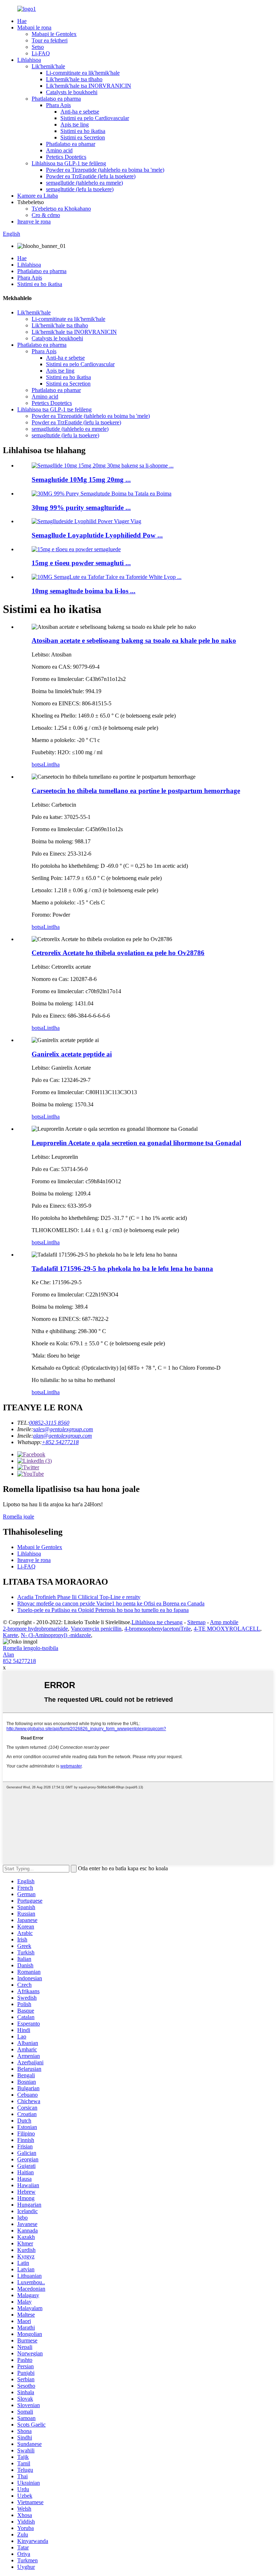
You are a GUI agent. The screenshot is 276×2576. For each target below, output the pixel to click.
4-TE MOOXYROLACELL (227, 1629)
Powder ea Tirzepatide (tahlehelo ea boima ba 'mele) (105, 170)
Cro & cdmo (46, 215)
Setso (38, 47)
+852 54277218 (60, 1442)
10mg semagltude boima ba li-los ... (84, 591)
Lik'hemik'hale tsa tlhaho (74, 79)
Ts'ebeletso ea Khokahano (61, 209)
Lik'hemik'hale (48, 66)
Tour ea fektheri (50, 40)
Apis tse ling (75, 125)
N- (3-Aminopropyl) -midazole (56, 1635)
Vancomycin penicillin (96, 1629)
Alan (8, 1655)
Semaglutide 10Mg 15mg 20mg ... (81, 480)
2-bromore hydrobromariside (35, 1629)
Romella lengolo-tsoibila (31, 1648)
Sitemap (196, 1622)
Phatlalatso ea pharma (56, 99)
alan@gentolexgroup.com (63, 1436)
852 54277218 (19, 1661)
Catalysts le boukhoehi (72, 92)
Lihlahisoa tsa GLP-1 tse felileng (69, 163)
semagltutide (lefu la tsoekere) (80, 189)
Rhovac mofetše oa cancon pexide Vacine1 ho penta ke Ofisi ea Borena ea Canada (111, 1603)
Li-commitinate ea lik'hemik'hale (83, 73)
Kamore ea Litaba (38, 196)
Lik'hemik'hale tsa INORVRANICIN (89, 86)
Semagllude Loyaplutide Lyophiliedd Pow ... (97, 535)
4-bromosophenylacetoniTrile (158, 1629)
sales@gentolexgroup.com (63, 1429)
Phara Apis (58, 105)
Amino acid (59, 150)
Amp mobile (224, 1622)
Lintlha (52, 764)
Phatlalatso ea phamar (71, 144)
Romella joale (19, 1517)
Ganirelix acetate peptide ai (72, 1054)
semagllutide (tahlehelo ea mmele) (84, 183)
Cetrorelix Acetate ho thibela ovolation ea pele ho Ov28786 (118, 953)
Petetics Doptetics (66, 157)
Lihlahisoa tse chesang (157, 1622)
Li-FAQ (41, 53)
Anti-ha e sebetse (80, 112)
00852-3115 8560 (49, 1423)
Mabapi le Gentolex (54, 34)
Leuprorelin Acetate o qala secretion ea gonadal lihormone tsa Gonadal (136, 1143)
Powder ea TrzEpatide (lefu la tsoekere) (91, 176)
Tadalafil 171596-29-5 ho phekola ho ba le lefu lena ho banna (122, 1269)
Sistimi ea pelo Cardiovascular (95, 118)
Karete (10, 1635)
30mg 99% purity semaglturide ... (81, 508)
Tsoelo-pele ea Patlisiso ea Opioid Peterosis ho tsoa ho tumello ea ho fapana (103, 1610)
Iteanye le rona (34, 222)
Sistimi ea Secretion (83, 137)
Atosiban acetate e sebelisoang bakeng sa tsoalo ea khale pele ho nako (134, 640)
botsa (38, 764)
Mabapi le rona (34, 27)
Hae (22, 21)
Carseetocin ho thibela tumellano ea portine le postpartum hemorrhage (136, 791)
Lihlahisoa (29, 60)
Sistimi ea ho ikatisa (83, 131)
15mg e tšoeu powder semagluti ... (81, 563)
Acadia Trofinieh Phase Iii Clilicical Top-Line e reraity (79, 1597)
